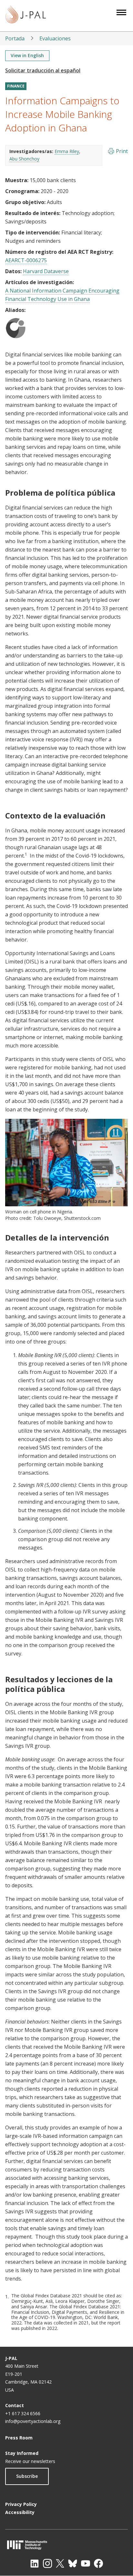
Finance (16, 86)
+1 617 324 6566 (23, 2413)
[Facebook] (98, 2563)
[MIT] (66, 2545)
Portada (15, 38)
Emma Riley (67, 151)
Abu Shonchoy (24, 159)
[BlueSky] (73, 2563)
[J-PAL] (26, 16)
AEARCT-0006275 (26, 260)
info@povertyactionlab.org (33, 2421)
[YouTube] (86, 2563)
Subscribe (27, 2476)
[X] (60, 2563)
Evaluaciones (55, 38)
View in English (27, 55)
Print (122, 151)
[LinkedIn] (35, 2563)
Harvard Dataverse (46, 271)
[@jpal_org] (47, 2563)
